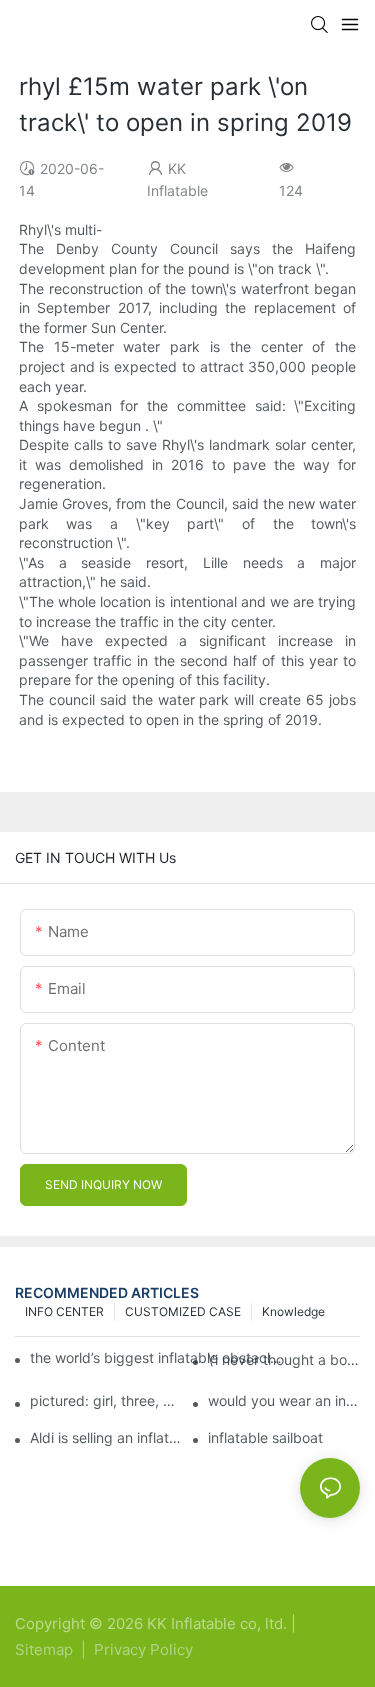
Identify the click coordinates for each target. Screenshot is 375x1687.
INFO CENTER (64, 1311)
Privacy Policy (143, 1649)
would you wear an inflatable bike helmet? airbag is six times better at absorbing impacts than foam (284, 1401)
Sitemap (46, 1649)
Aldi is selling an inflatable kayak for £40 (106, 1438)
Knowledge (293, 1311)
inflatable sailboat (265, 1438)
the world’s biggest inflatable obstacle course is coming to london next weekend (157, 1357)
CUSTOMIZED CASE (183, 1311)
